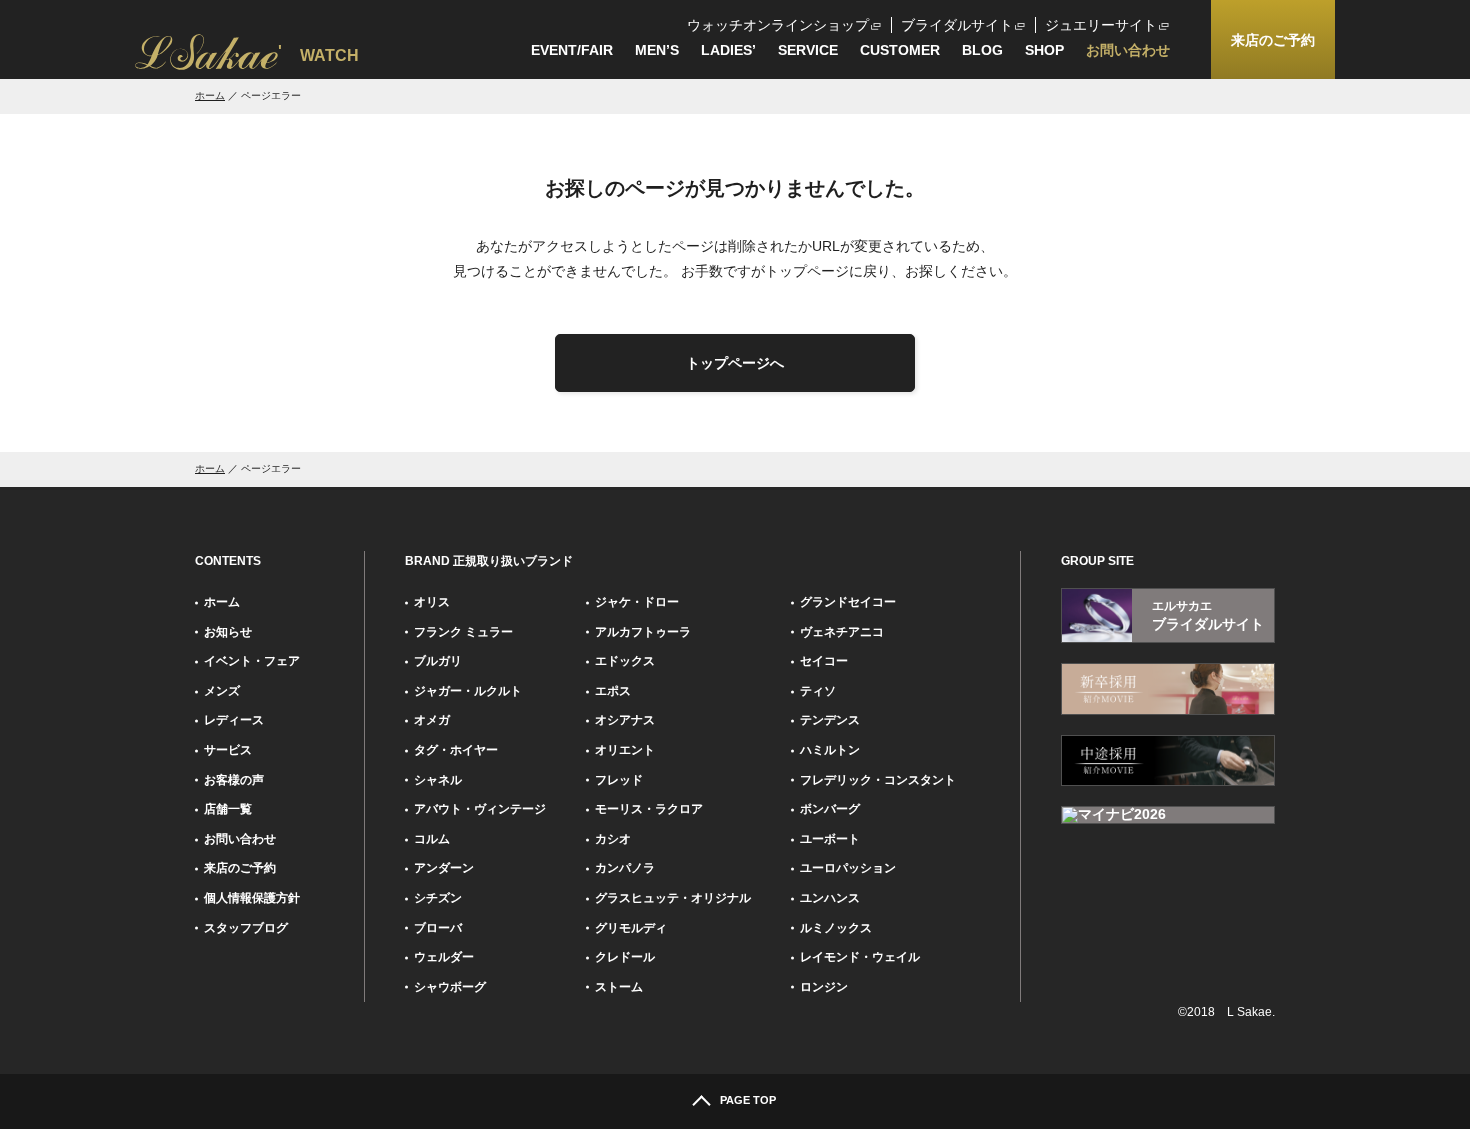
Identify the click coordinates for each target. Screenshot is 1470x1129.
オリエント (625, 750)
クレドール (625, 957)
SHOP (1044, 50)
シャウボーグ (450, 987)
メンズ (222, 691)
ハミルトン (830, 750)
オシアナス (625, 720)
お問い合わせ (1128, 50)
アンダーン (444, 868)
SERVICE (808, 50)
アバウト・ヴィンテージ (480, 809)
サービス (228, 750)
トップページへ (735, 363)
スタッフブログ (246, 928)
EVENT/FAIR (572, 50)
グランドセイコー (848, 602)
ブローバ (438, 928)
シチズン (438, 898)
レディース (234, 720)
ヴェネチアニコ (842, 632)
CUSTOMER (900, 50)
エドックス (625, 661)
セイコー (824, 661)
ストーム (619, 987)
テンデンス (830, 720)
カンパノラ (625, 868)
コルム (432, 839)
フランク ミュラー (463, 632)
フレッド (619, 780)
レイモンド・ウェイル (860, 957)
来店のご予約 (240, 868)
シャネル (438, 780)
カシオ (613, 839)
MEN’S (657, 50)
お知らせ (228, 632)
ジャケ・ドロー (637, 602)
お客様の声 (234, 780)
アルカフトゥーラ (643, 632)
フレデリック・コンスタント (878, 780)
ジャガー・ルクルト (468, 691)
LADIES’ (728, 50)
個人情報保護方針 (252, 898)
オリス (432, 602)
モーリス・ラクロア (649, 809)
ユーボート (830, 839)
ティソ (818, 691)
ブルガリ (438, 661)
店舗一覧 (228, 809)
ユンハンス (830, 898)
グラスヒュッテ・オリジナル (673, 898)
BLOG (982, 50)
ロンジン (824, 987)
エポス (613, 691)
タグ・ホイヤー (456, 750)
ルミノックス (836, 928)
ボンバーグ (830, 809)
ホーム (210, 95)
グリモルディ (631, 928)
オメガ (432, 720)
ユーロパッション (848, 868)
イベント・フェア (252, 661)
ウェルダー (444, 957)
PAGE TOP (748, 1100)
